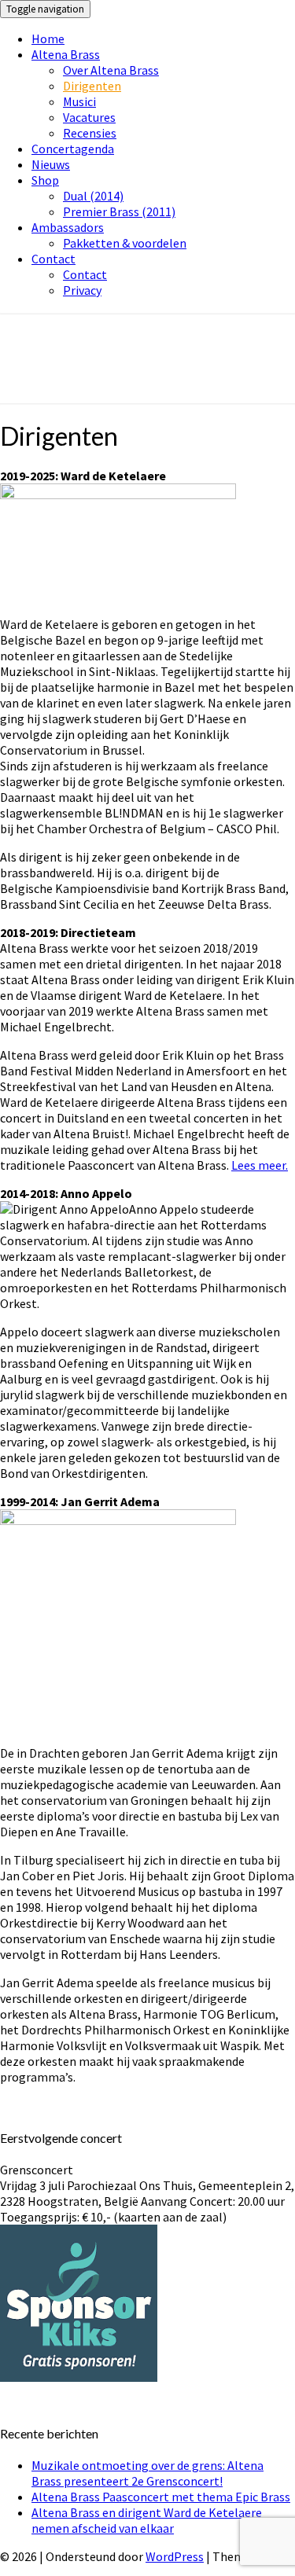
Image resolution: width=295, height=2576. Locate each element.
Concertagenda (73, 149)
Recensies (90, 133)
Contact (53, 259)
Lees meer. (260, 1165)
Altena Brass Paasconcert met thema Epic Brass (161, 2497)
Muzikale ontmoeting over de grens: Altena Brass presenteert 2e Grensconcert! (147, 2473)
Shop (45, 180)
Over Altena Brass (111, 70)
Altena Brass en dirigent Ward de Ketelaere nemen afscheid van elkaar (147, 2520)
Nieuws (51, 164)
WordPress (175, 2556)
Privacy (82, 290)
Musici (79, 101)
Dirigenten (92, 86)
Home (48, 39)
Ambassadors (68, 227)
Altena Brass (66, 54)
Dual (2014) (93, 196)
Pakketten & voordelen (125, 243)
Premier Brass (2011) (119, 211)
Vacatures (89, 117)
